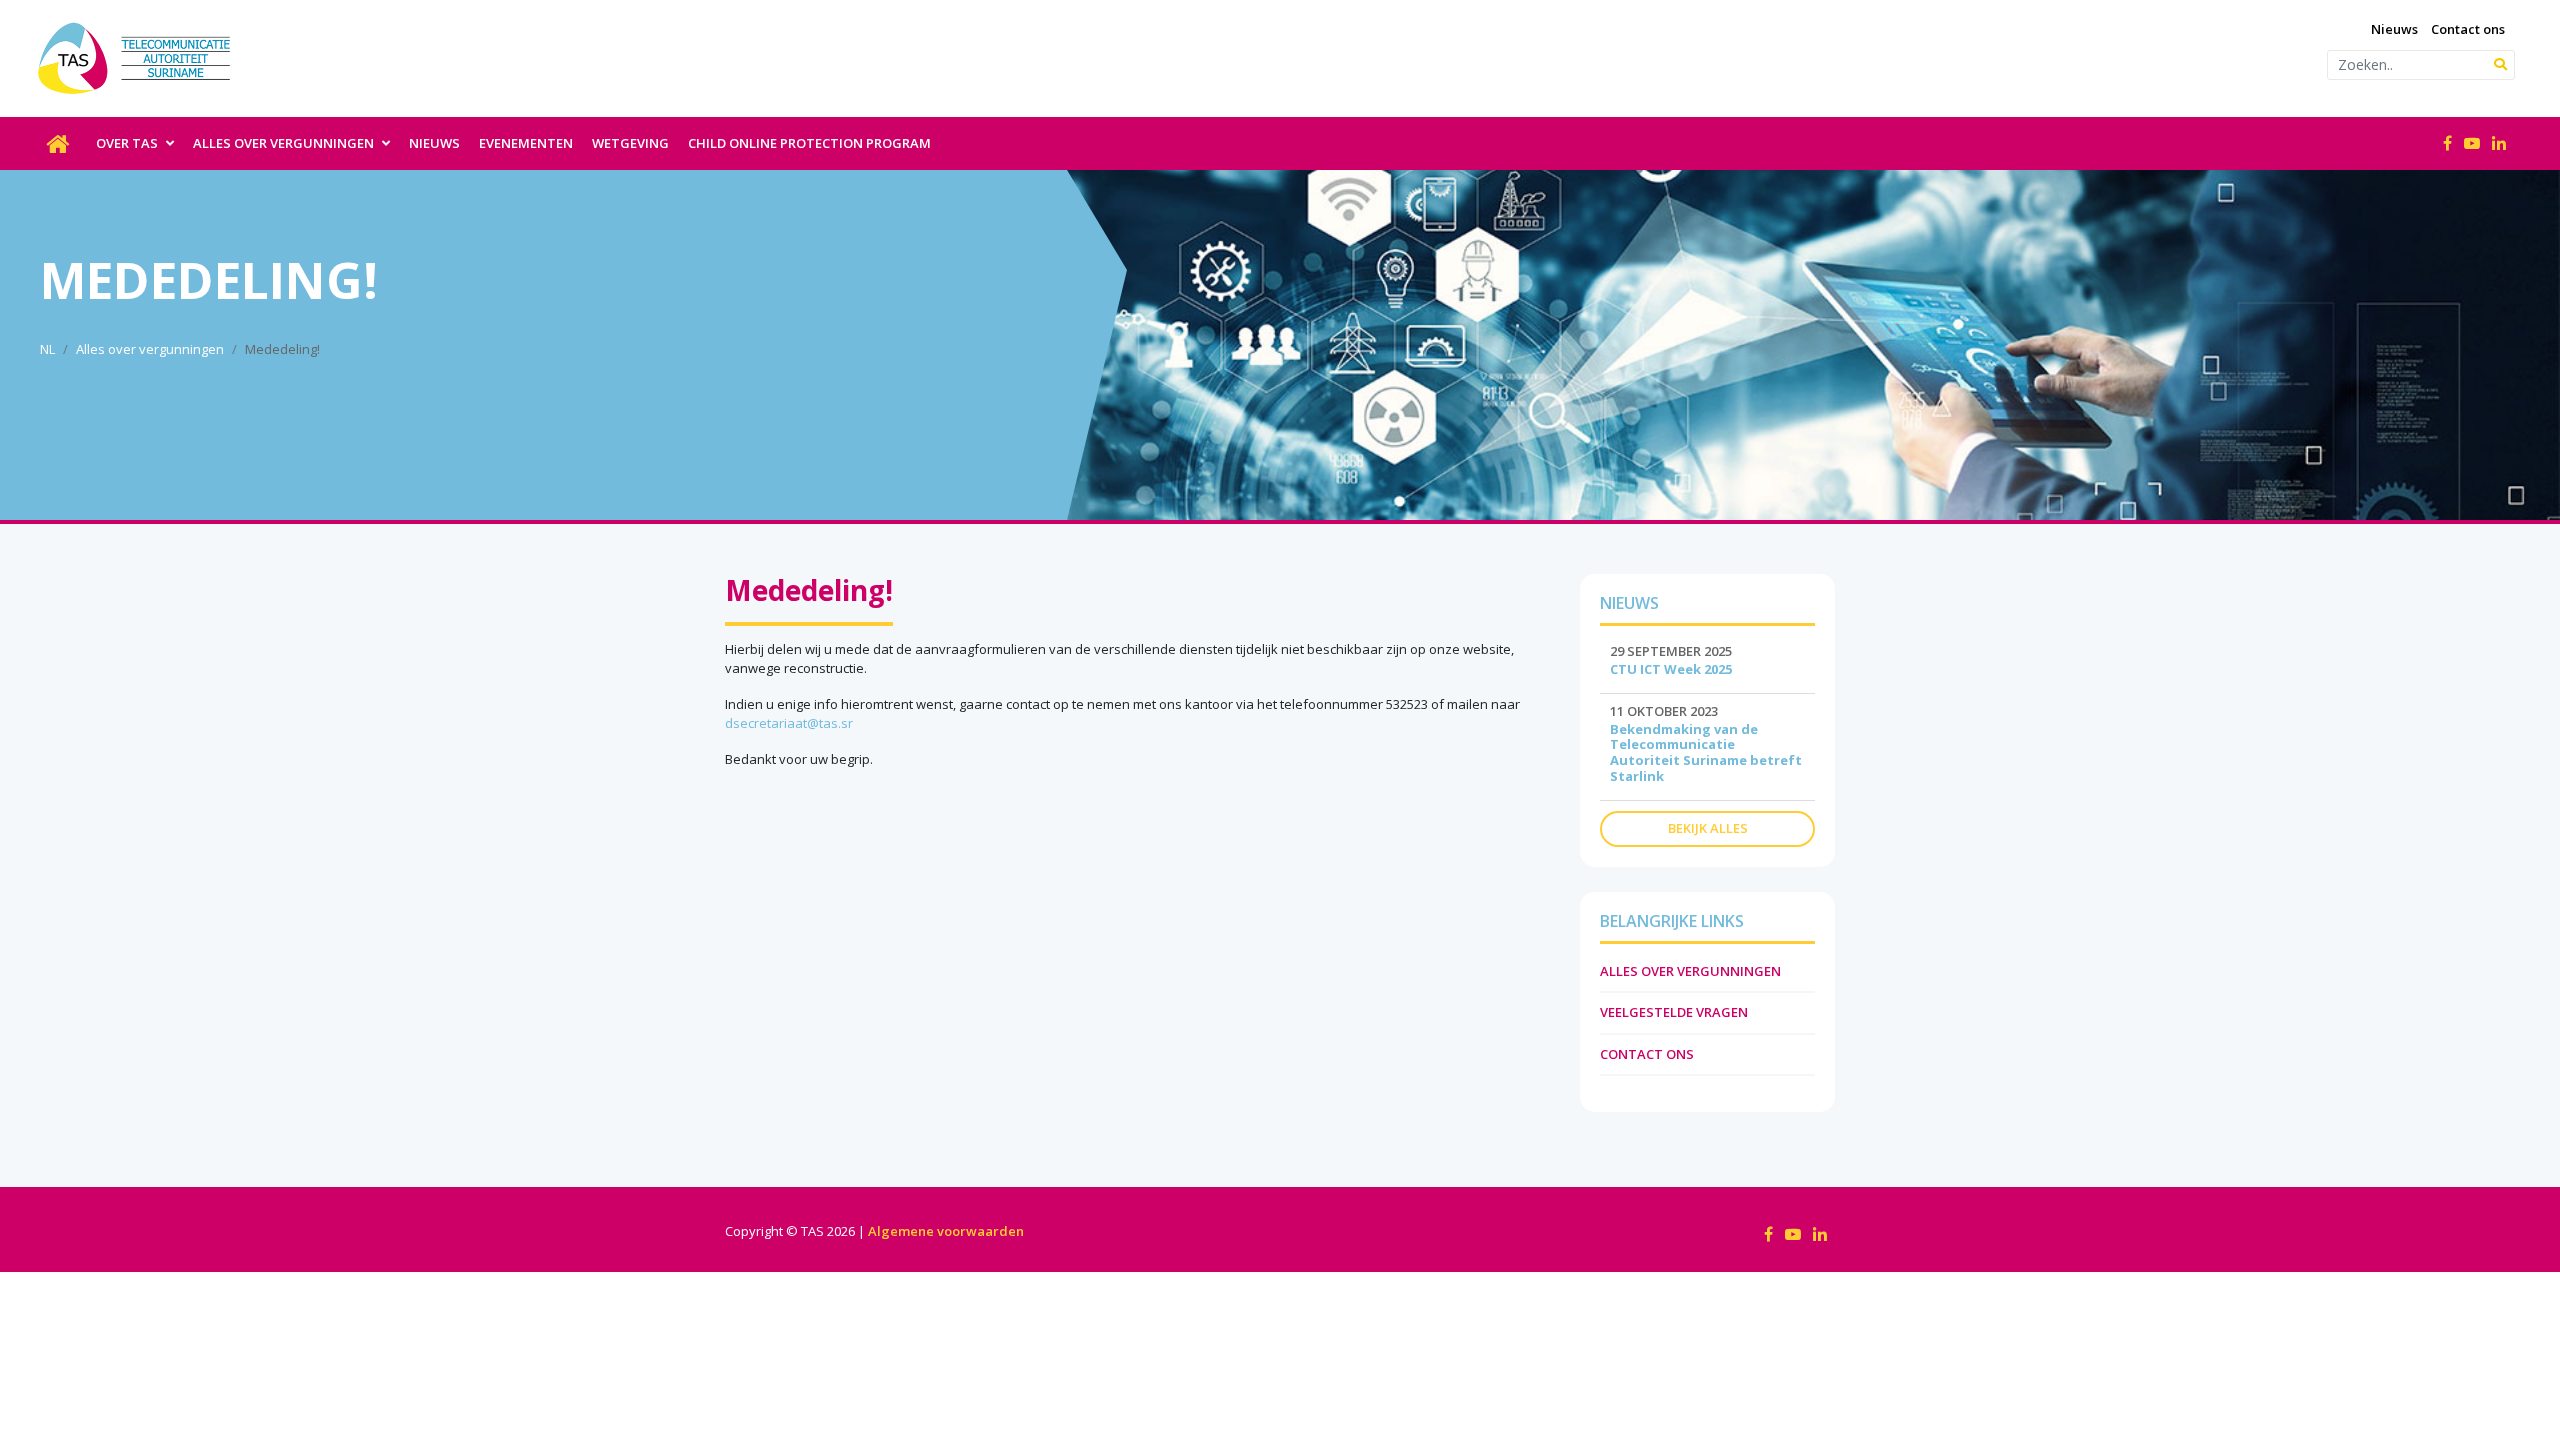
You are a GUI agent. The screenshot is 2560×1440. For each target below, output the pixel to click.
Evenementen (526, 143)
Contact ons (2468, 29)
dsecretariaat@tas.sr (789, 723)
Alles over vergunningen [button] (285, 143)
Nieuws (2394, 29)
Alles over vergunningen (150, 349)
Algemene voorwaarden (946, 1231)
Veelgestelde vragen (1674, 1012)
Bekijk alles (1708, 828)
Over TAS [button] (128, 143)
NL (47, 349)
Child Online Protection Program (809, 143)
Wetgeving (630, 143)
